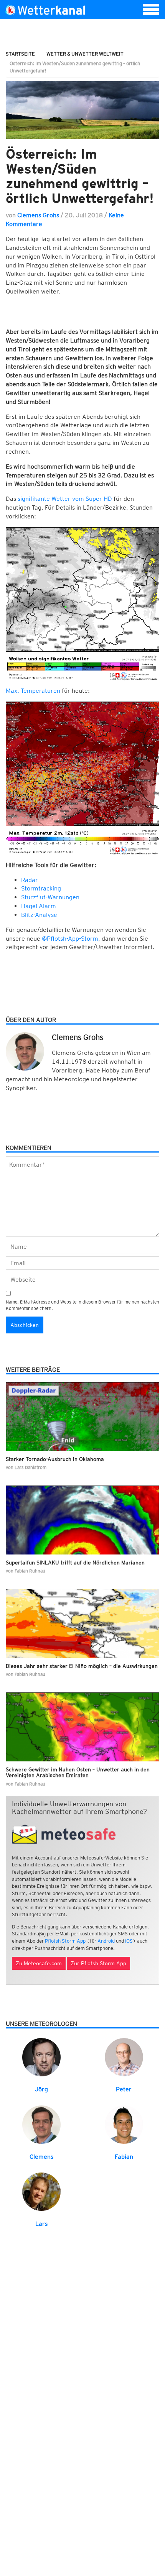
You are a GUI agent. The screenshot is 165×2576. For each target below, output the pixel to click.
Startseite (20, 54)
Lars (41, 2224)
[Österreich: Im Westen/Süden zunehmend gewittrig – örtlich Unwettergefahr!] (82, 110)
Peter (124, 2089)
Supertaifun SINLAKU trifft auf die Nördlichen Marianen (75, 1563)
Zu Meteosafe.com (39, 1963)
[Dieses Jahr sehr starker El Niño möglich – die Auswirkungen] (82, 1623)
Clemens (41, 2157)
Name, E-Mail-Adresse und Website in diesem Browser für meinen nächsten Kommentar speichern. (82, 1305)
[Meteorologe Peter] (124, 2057)
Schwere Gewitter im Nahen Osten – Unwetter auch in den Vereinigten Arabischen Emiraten (78, 1772)
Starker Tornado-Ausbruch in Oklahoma (55, 1459)
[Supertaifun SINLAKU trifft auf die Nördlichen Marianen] (82, 1520)
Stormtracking (41, 888)
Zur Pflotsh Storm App (98, 1963)
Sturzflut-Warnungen (50, 897)
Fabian (124, 2157)
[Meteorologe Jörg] (41, 2057)
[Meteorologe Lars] (41, 2191)
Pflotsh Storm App (65, 1941)
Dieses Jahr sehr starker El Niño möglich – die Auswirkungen (82, 1666)
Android (106, 1941)
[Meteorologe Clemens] (41, 2124)
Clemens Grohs (38, 215)
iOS (129, 1941)
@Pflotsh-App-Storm (70, 939)
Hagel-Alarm (39, 906)
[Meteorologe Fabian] (124, 2124)
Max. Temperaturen (33, 691)
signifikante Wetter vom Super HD (65, 499)
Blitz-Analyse (39, 915)
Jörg (41, 2089)
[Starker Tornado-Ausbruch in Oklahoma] (82, 1417)
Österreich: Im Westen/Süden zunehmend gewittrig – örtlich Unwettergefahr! (80, 176)
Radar (30, 880)
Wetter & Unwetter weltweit (85, 54)
